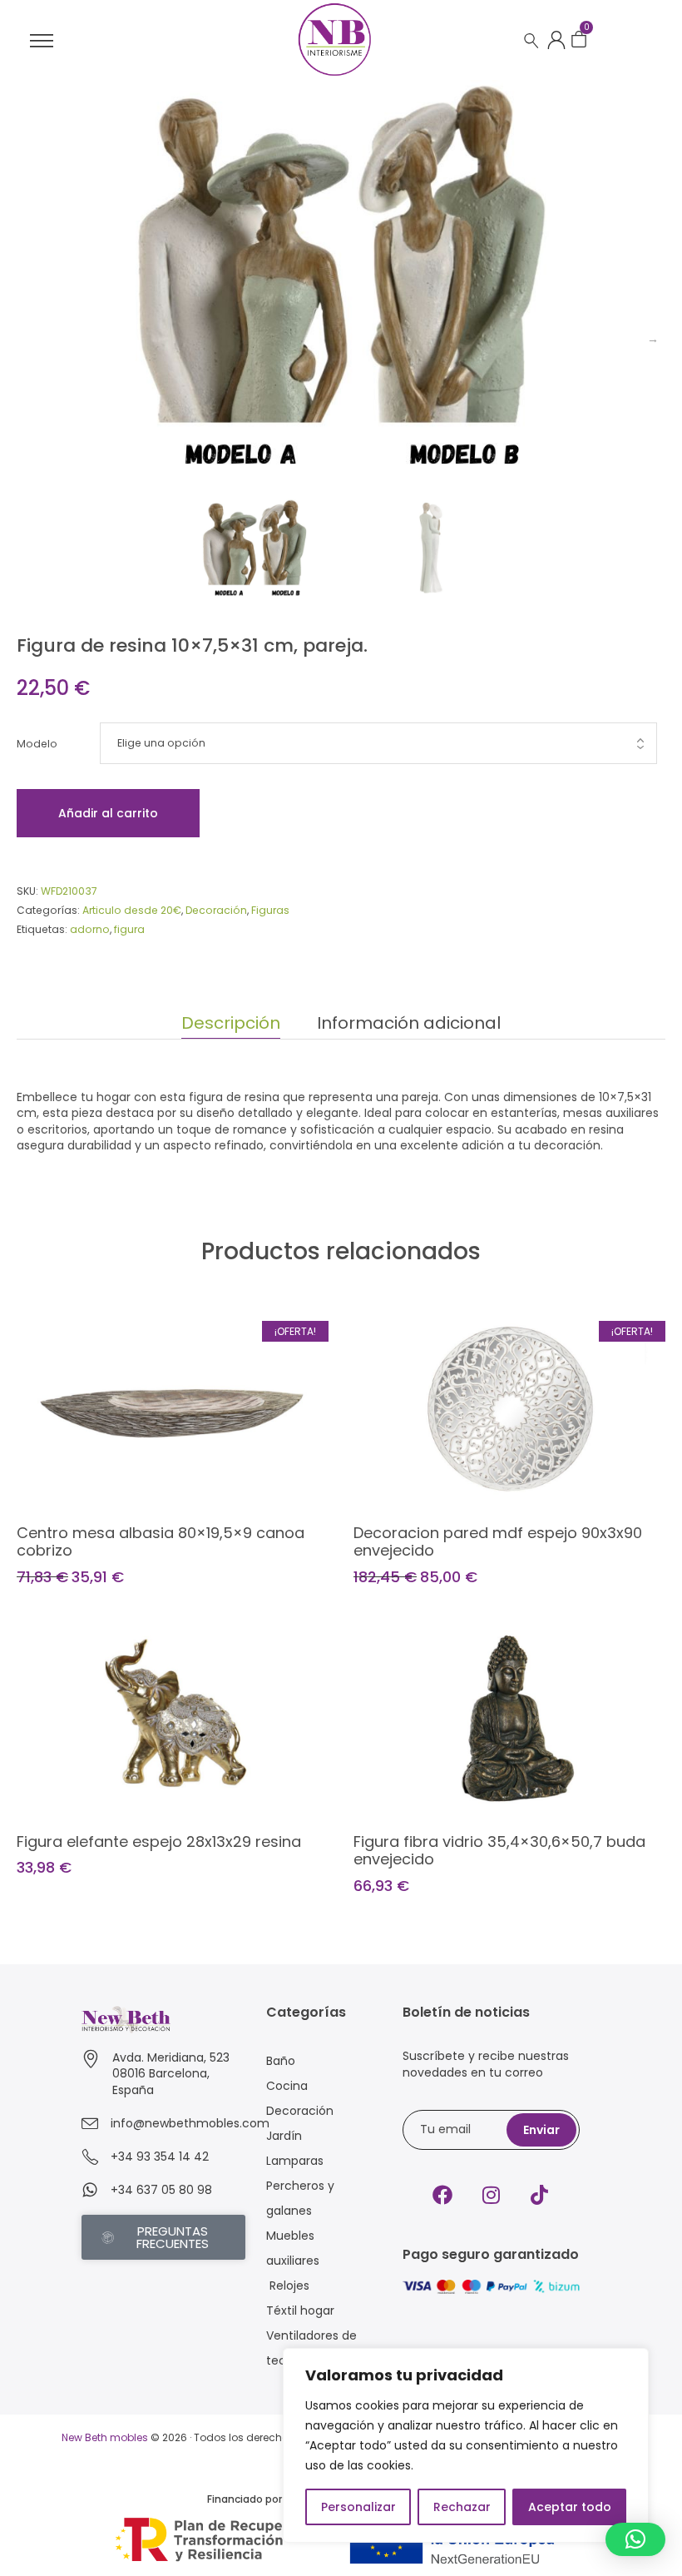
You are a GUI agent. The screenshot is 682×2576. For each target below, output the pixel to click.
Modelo (37, 744)
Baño (281, 2061)
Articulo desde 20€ (132, 910)
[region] (466, 2445)
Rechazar (462, 2507)
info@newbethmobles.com (190, 2123)
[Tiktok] (539, 2195)
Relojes (288, 2286)
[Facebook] (442, 2195)
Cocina (287, 2086)
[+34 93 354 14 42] (90, 2157)
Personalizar (358, 2507)
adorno (90, 929)
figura (129, 929)
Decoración (216, 910)
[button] (635, 2539)
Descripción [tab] (231, 1023)
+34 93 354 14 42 (160, 2157)
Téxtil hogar (300, 2310)
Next (653, 339)
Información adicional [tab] (409, 1023)
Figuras (270, 910)
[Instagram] (491, 2195)
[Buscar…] (531, 41)
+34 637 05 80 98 (161, 2190)
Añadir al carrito (108, 813)
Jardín (284, 2136)
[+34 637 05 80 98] (90, 2190)
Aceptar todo (570, 2507)
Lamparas (295, 2161)
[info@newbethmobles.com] (90, 2123)
